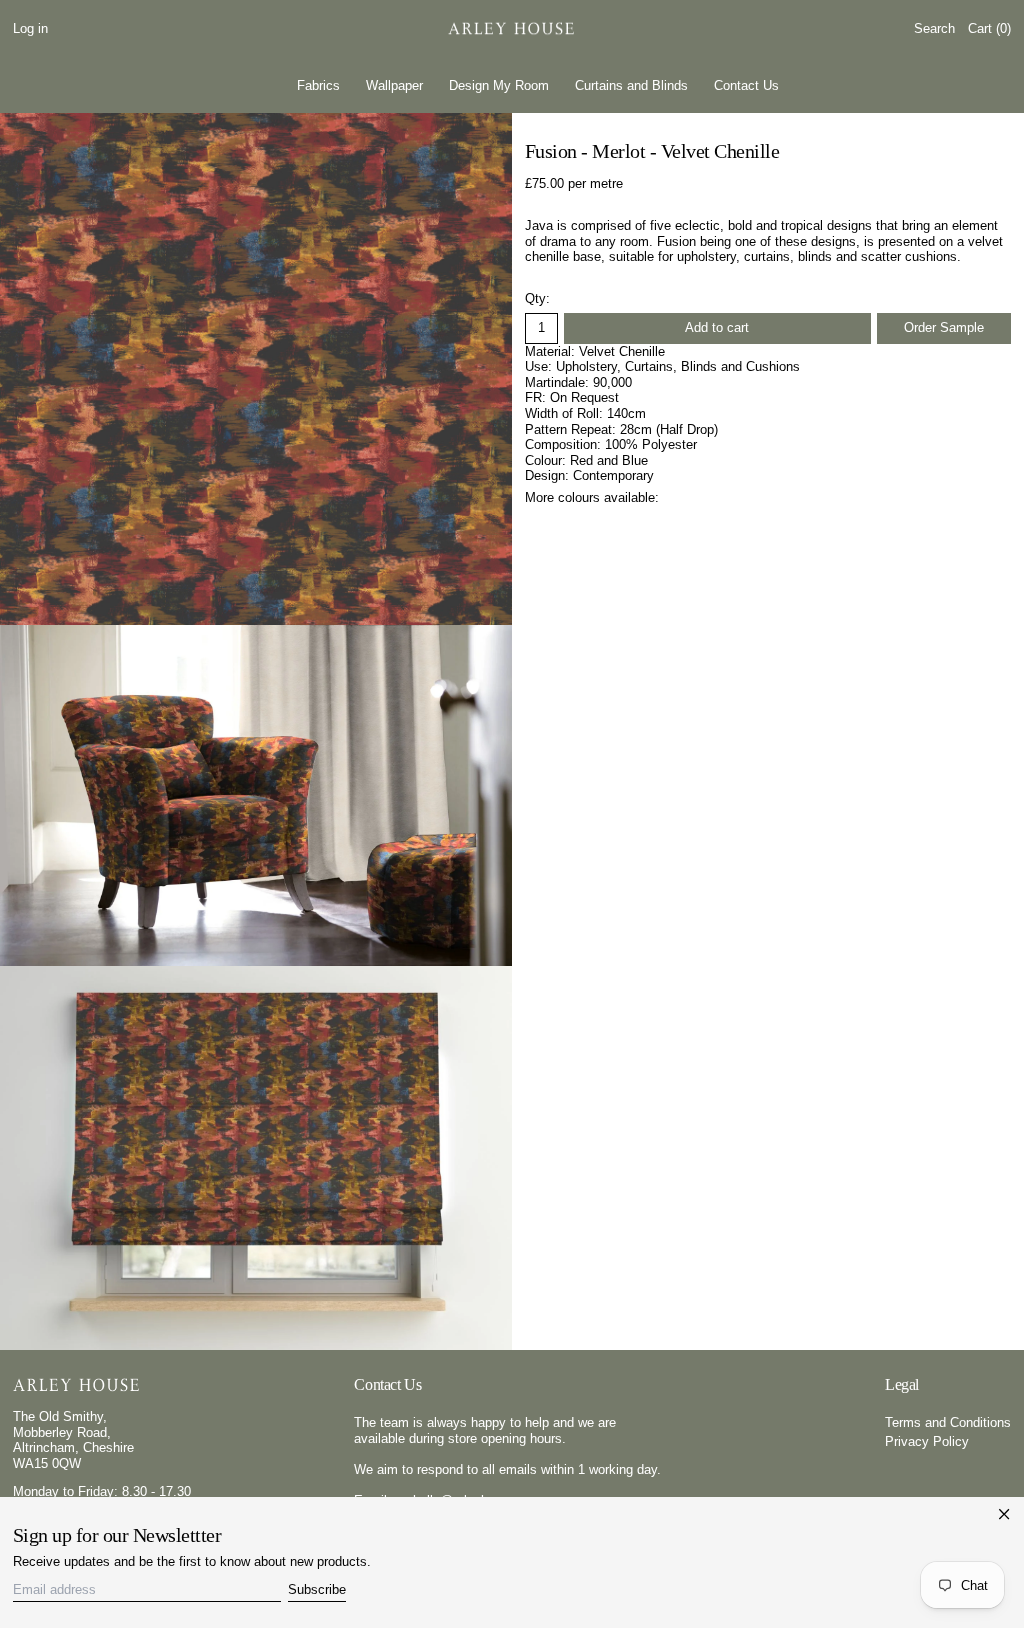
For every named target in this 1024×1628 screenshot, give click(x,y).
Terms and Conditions (948, 1422)
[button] (934, 29)
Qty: (537, 298)
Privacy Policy (927, 1441)
